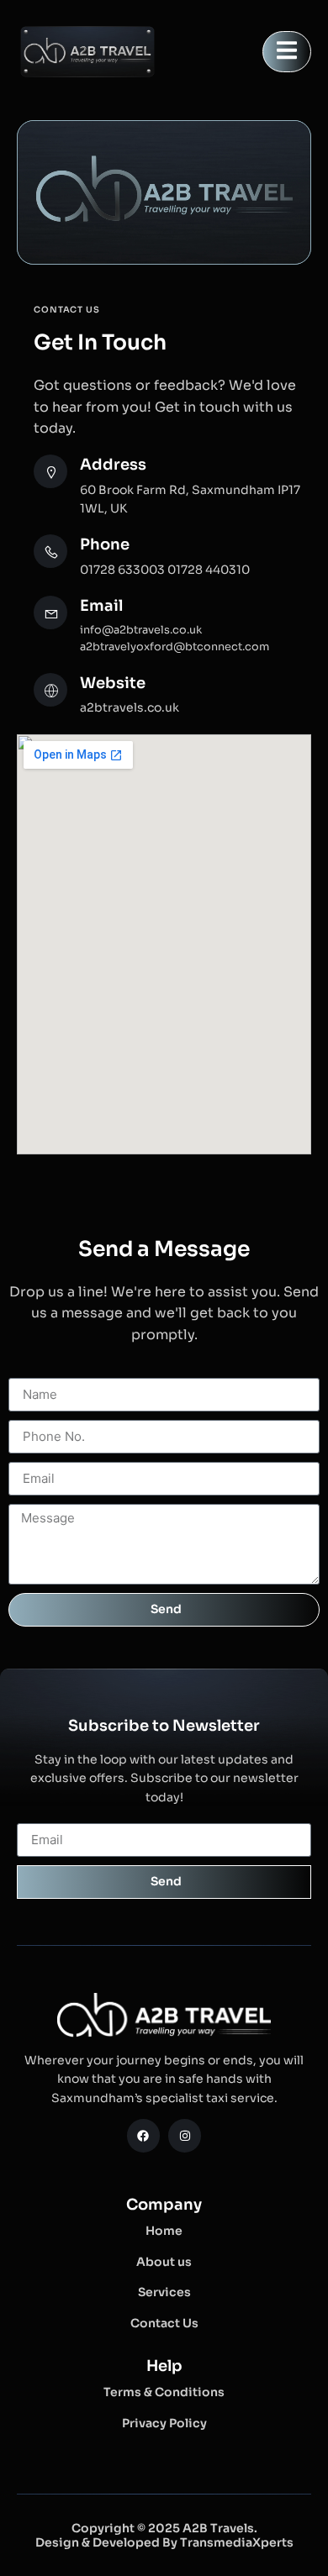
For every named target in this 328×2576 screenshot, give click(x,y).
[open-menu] (287, 52)
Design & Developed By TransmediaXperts (164, 2542)
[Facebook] (143, 2135)
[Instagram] (185, 2135)
